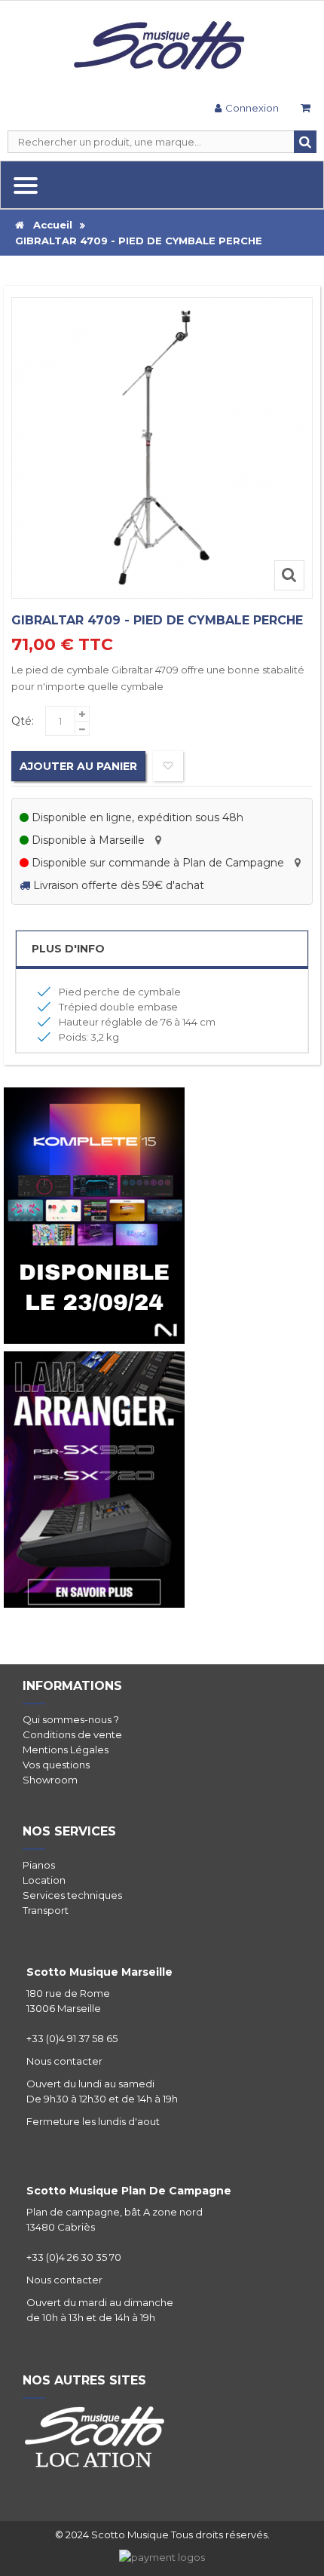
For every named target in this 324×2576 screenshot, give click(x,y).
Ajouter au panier (78, 766)
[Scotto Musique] (162, 47)
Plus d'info (68, 949)
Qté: (23, 721)
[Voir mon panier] (305, 110)
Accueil (48, 225)
